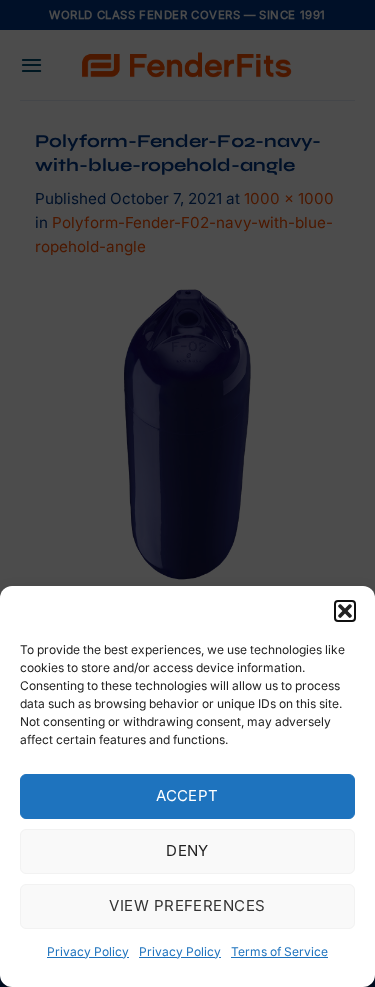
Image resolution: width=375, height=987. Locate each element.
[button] (345, 611)
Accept (187, 795)
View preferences (187, 905)
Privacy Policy (88, 951)
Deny (187, 850)
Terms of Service (279, 951)
